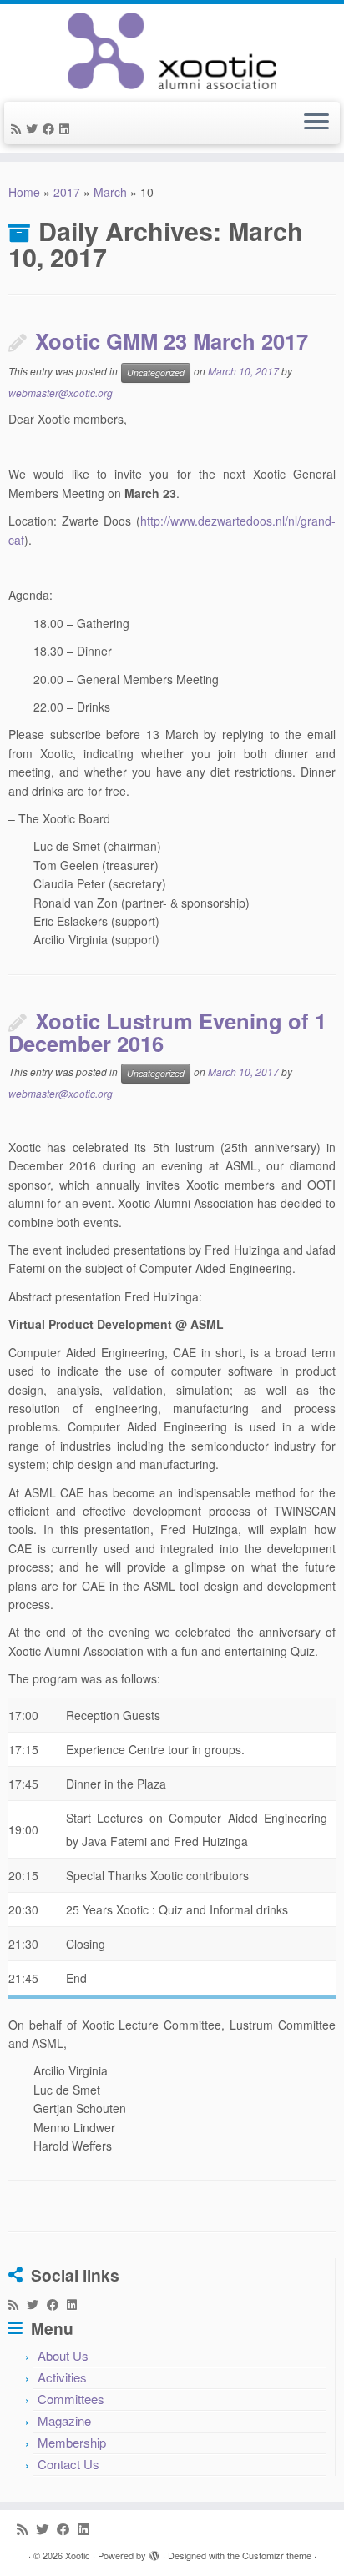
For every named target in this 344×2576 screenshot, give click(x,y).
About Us (63, 2355)
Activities (62, 2377)
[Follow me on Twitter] (34, 128)
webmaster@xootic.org (61, 392)
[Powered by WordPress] (154, 2552)
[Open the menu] (316, 123)
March (110, 192)
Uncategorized (156, 372)
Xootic (78, 2555)
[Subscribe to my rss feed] (18, 128)
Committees (71, 2399)
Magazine (64, 2420)
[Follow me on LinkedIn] (67, 128)
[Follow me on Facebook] (51, 128)
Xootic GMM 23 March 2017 (172, 341)
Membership (72, 2442)
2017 (67, 192)
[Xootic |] (172, 51)
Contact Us (68, 2464)
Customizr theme (277, 2555)
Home (24, 192)
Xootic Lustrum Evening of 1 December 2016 (167, 1032)
